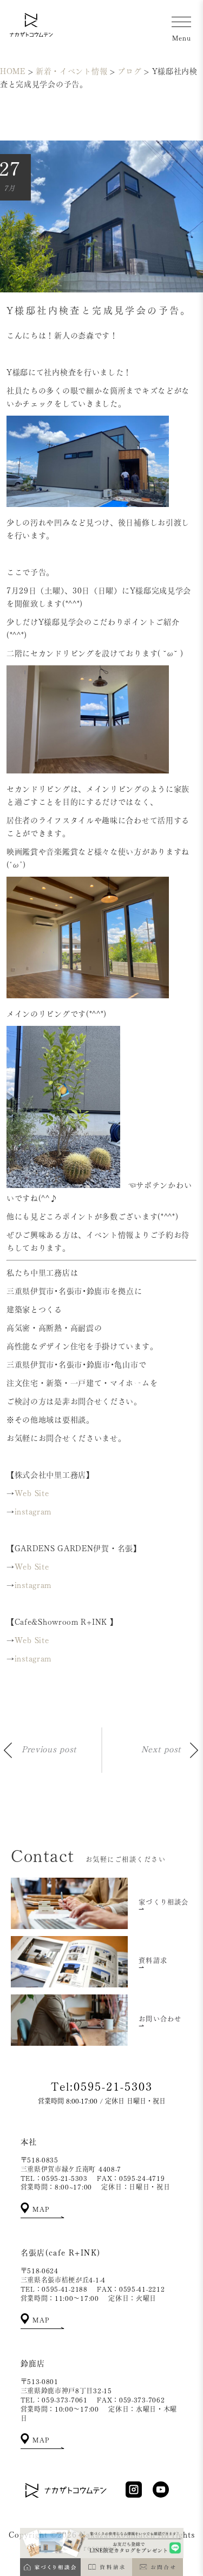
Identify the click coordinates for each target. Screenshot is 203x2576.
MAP (40, 2209)
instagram (33, 1512)
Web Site (32, 1493)
